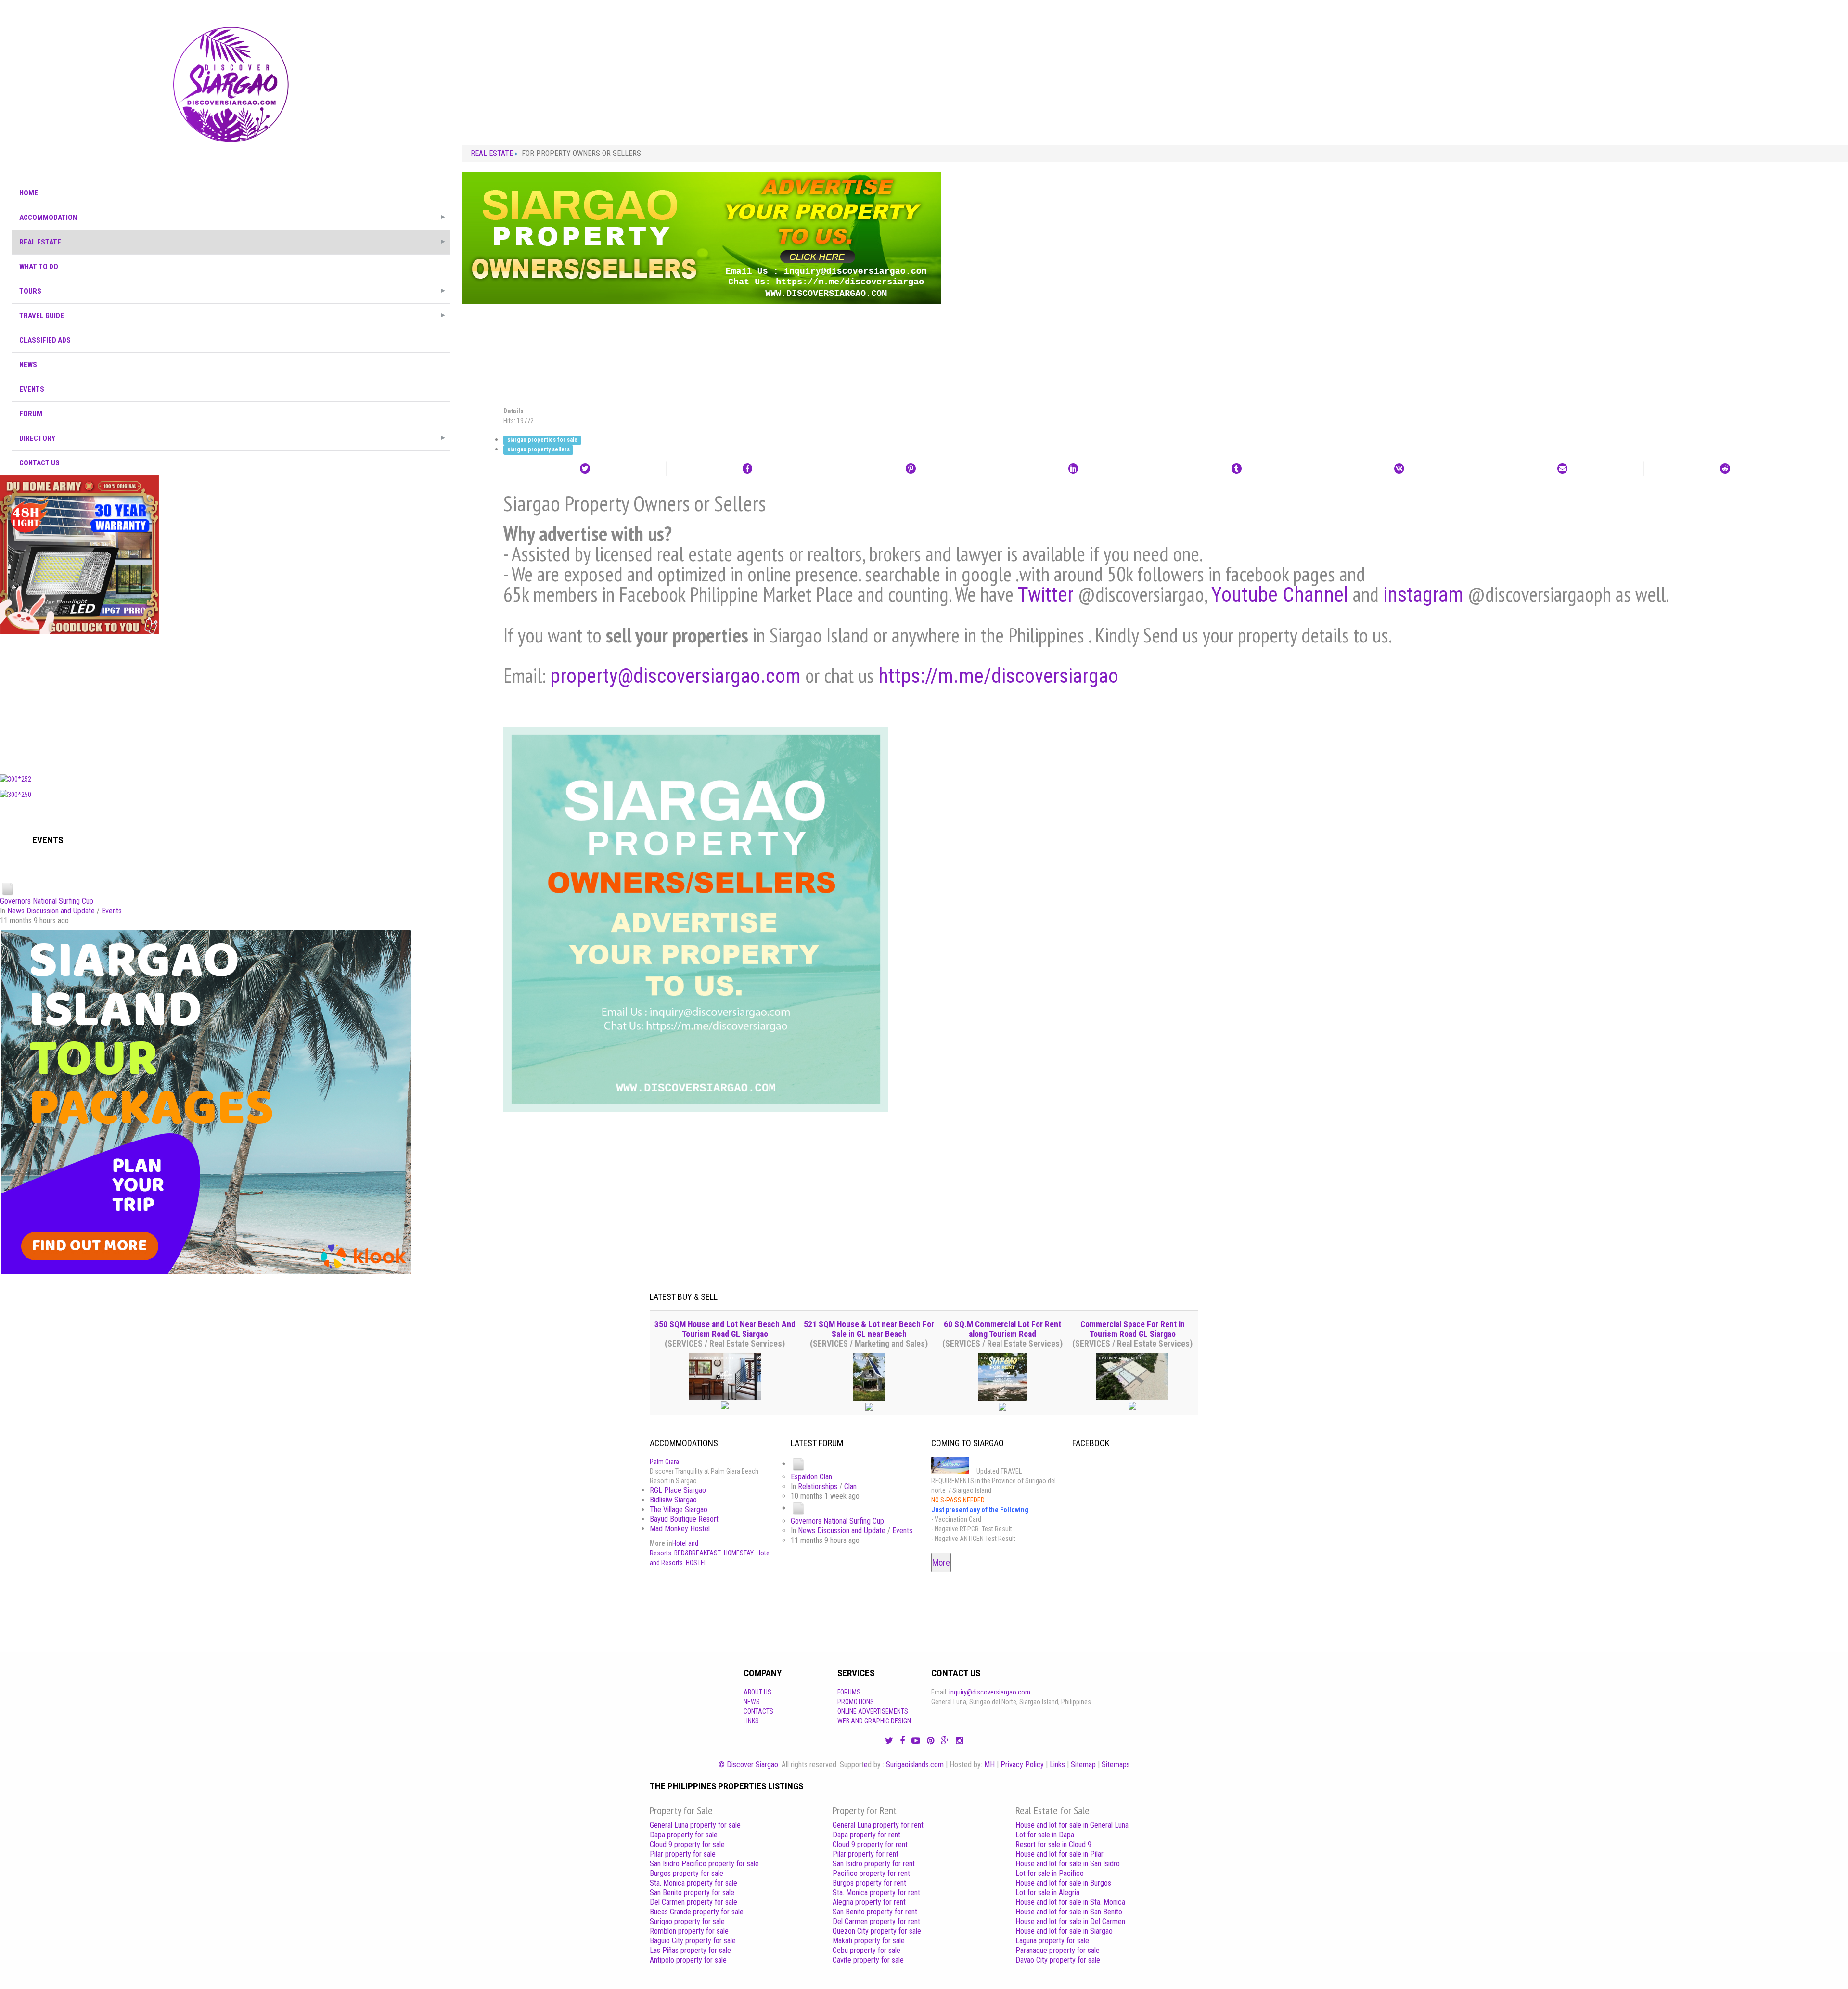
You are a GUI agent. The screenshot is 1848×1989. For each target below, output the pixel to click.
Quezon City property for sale (877, 1931)
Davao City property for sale (1058, 1960)
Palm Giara (664, 1462)
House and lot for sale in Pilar (1059, 1854)
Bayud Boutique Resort (684, 1519)
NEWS (28, 365)
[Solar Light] (79, 554)
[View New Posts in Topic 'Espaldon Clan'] (798, 1464)
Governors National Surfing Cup (47, 901)
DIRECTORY (37, 438)
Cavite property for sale (868, 1960)
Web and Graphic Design (874, 1721)
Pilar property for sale (683, 1854)
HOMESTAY (739, 1553)
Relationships (818, 1486)
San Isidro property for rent (874, 1864)
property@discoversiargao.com (675, 676)
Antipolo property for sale (688, 1960)
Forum (31, 414)
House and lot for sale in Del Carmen (1070, 1921)
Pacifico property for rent (871, 1873)
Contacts (758, 1711)
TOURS (30, 291)
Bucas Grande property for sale (697, 1912)
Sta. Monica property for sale (693, 1883)
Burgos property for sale (687, 1873)
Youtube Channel (1280, 595)
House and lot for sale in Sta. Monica (1070, 1902)
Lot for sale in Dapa (1045, 1835)
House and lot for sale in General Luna (1072, 1825)
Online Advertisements (873, 1711)
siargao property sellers (539, 450)
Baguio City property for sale (693, 1941)
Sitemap (1083, 1764)
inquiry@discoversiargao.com (990, 1692)
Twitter (1046, 595)
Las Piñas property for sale (690, 1950)
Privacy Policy (1022, 1764)
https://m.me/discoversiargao (998, 676)
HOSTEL (696, 1563)
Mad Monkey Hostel (680, 1529)
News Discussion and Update (51, 911)
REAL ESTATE (40, 242)
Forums (849, 1692)
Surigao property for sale (687, 1921)
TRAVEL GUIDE (42, 316)
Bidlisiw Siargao (673, 1500)
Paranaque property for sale (1058, 1950)
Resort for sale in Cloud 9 (1053, 1844)
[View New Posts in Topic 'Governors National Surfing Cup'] (8, 888)
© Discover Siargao (748, 1764)
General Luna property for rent (878, 1825)
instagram (1423, 595)
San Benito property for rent (875, 1912)
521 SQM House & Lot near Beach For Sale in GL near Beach (869, 1329)
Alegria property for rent (869, 1902)
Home (29, 193)
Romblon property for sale (689, 1931)
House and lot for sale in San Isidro (1068, 1864)
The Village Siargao (679, 1509)
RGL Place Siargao (678, 1490)
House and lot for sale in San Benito (1069, 1912)
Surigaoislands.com (915, 1764)
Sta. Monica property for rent (876, 1893)
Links (751, 1721)
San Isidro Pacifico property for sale (704, 1864)
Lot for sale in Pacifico (1050, 1873)
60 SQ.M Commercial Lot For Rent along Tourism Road (1002, 1329)
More (941, 1562)
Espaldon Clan (811, 1477)
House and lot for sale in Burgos (1063, 1883)
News (752, 1702)
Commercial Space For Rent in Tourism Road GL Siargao (1133, 1329)
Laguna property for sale (1052, 1941)
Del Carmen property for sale (693, 1902)
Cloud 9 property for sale (687, 1844)
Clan (850, 1486)
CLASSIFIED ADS (45, 340)
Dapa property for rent (866, 1835)
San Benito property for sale (692, 1893)
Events (112, 911)
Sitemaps (1116, 1764)
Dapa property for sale (684, 1835)
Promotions (856, 1702)
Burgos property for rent (869, 1883)
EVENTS (32, 389)
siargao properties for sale (542, 440)
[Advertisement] (231, 702)
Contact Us (39, 463)
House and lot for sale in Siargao (1064, 1931)
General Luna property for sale (695, 1825)
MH (989, 1764)
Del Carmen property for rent (876, 1921)
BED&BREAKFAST (698, 1553)
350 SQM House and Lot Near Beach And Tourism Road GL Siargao (725, 1329)
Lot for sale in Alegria (1047, 1893)
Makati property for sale (869, 1941)
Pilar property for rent (866, 1854)
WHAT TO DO (39, 267)
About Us (757, 1692)
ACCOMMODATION (48, 218)
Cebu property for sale (866, 1950)
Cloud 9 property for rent (870, 1844)
